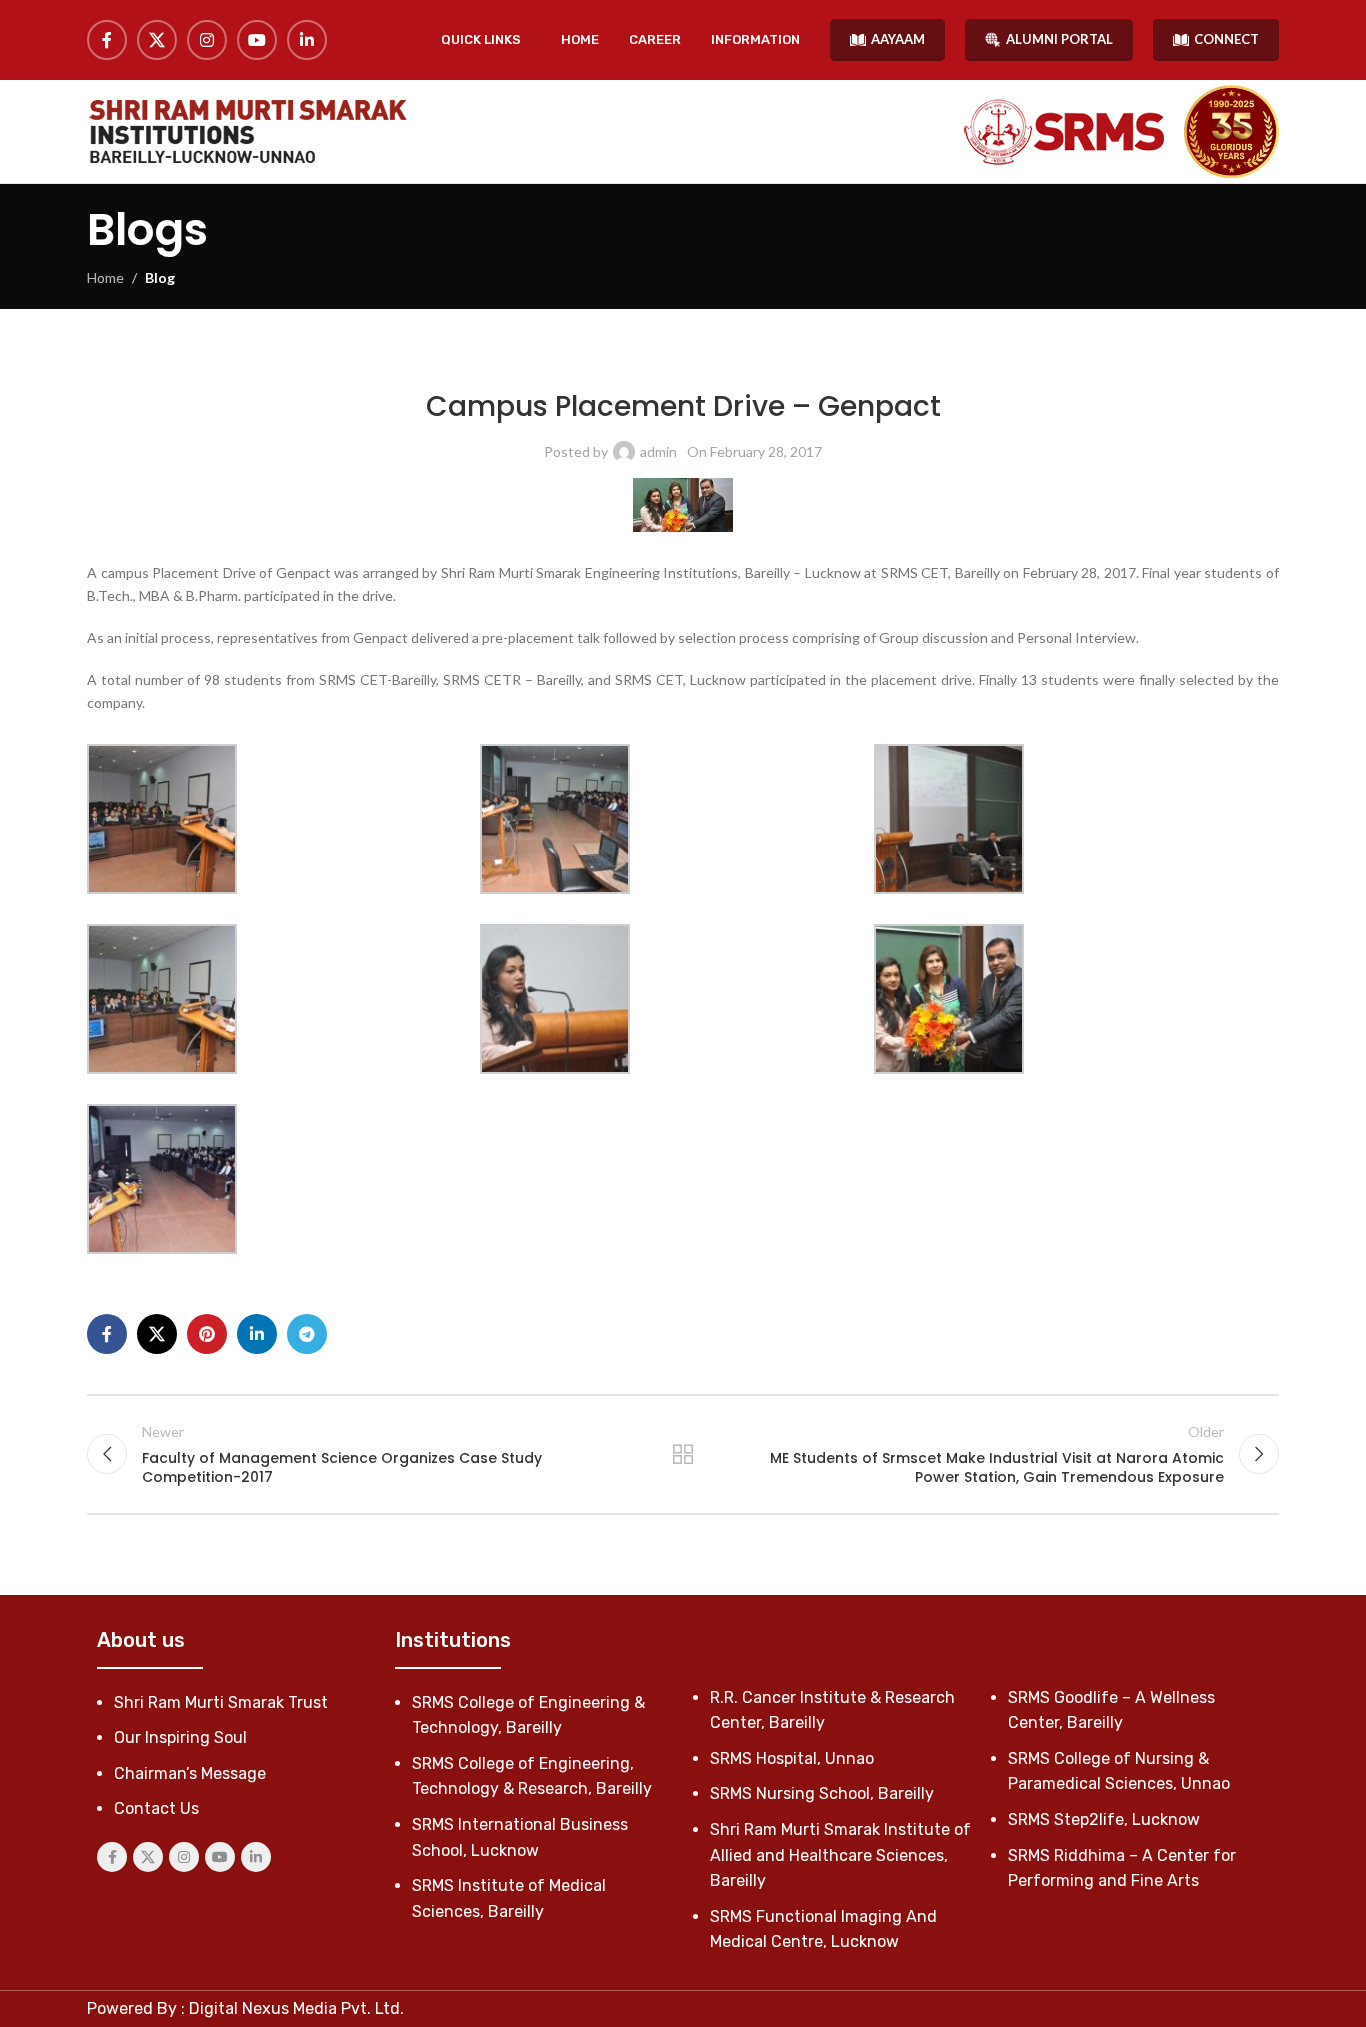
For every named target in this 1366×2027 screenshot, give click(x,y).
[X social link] (157, 40)
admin (658, 451)
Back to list (683, 1454)
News (606, 359)
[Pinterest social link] (207, 1334)
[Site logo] (247, 131)
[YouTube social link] (257, 40)
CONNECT (1226, 39)
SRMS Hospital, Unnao (792, 1758)
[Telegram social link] (307, 1334)
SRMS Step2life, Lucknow (1104, 1819)
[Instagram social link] (207, 40)
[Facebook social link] (107, 40)
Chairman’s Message (190, 1773)
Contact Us (156, 1808)
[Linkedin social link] (307, 40)
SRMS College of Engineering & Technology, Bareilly (787, 359)
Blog (160, 277)
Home (105, 277)
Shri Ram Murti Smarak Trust (221, 1702)
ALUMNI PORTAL (1059, 39)
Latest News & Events (520, 359)
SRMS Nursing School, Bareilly (822, 1793)
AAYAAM (898, 39)
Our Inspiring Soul (180, 1737)
